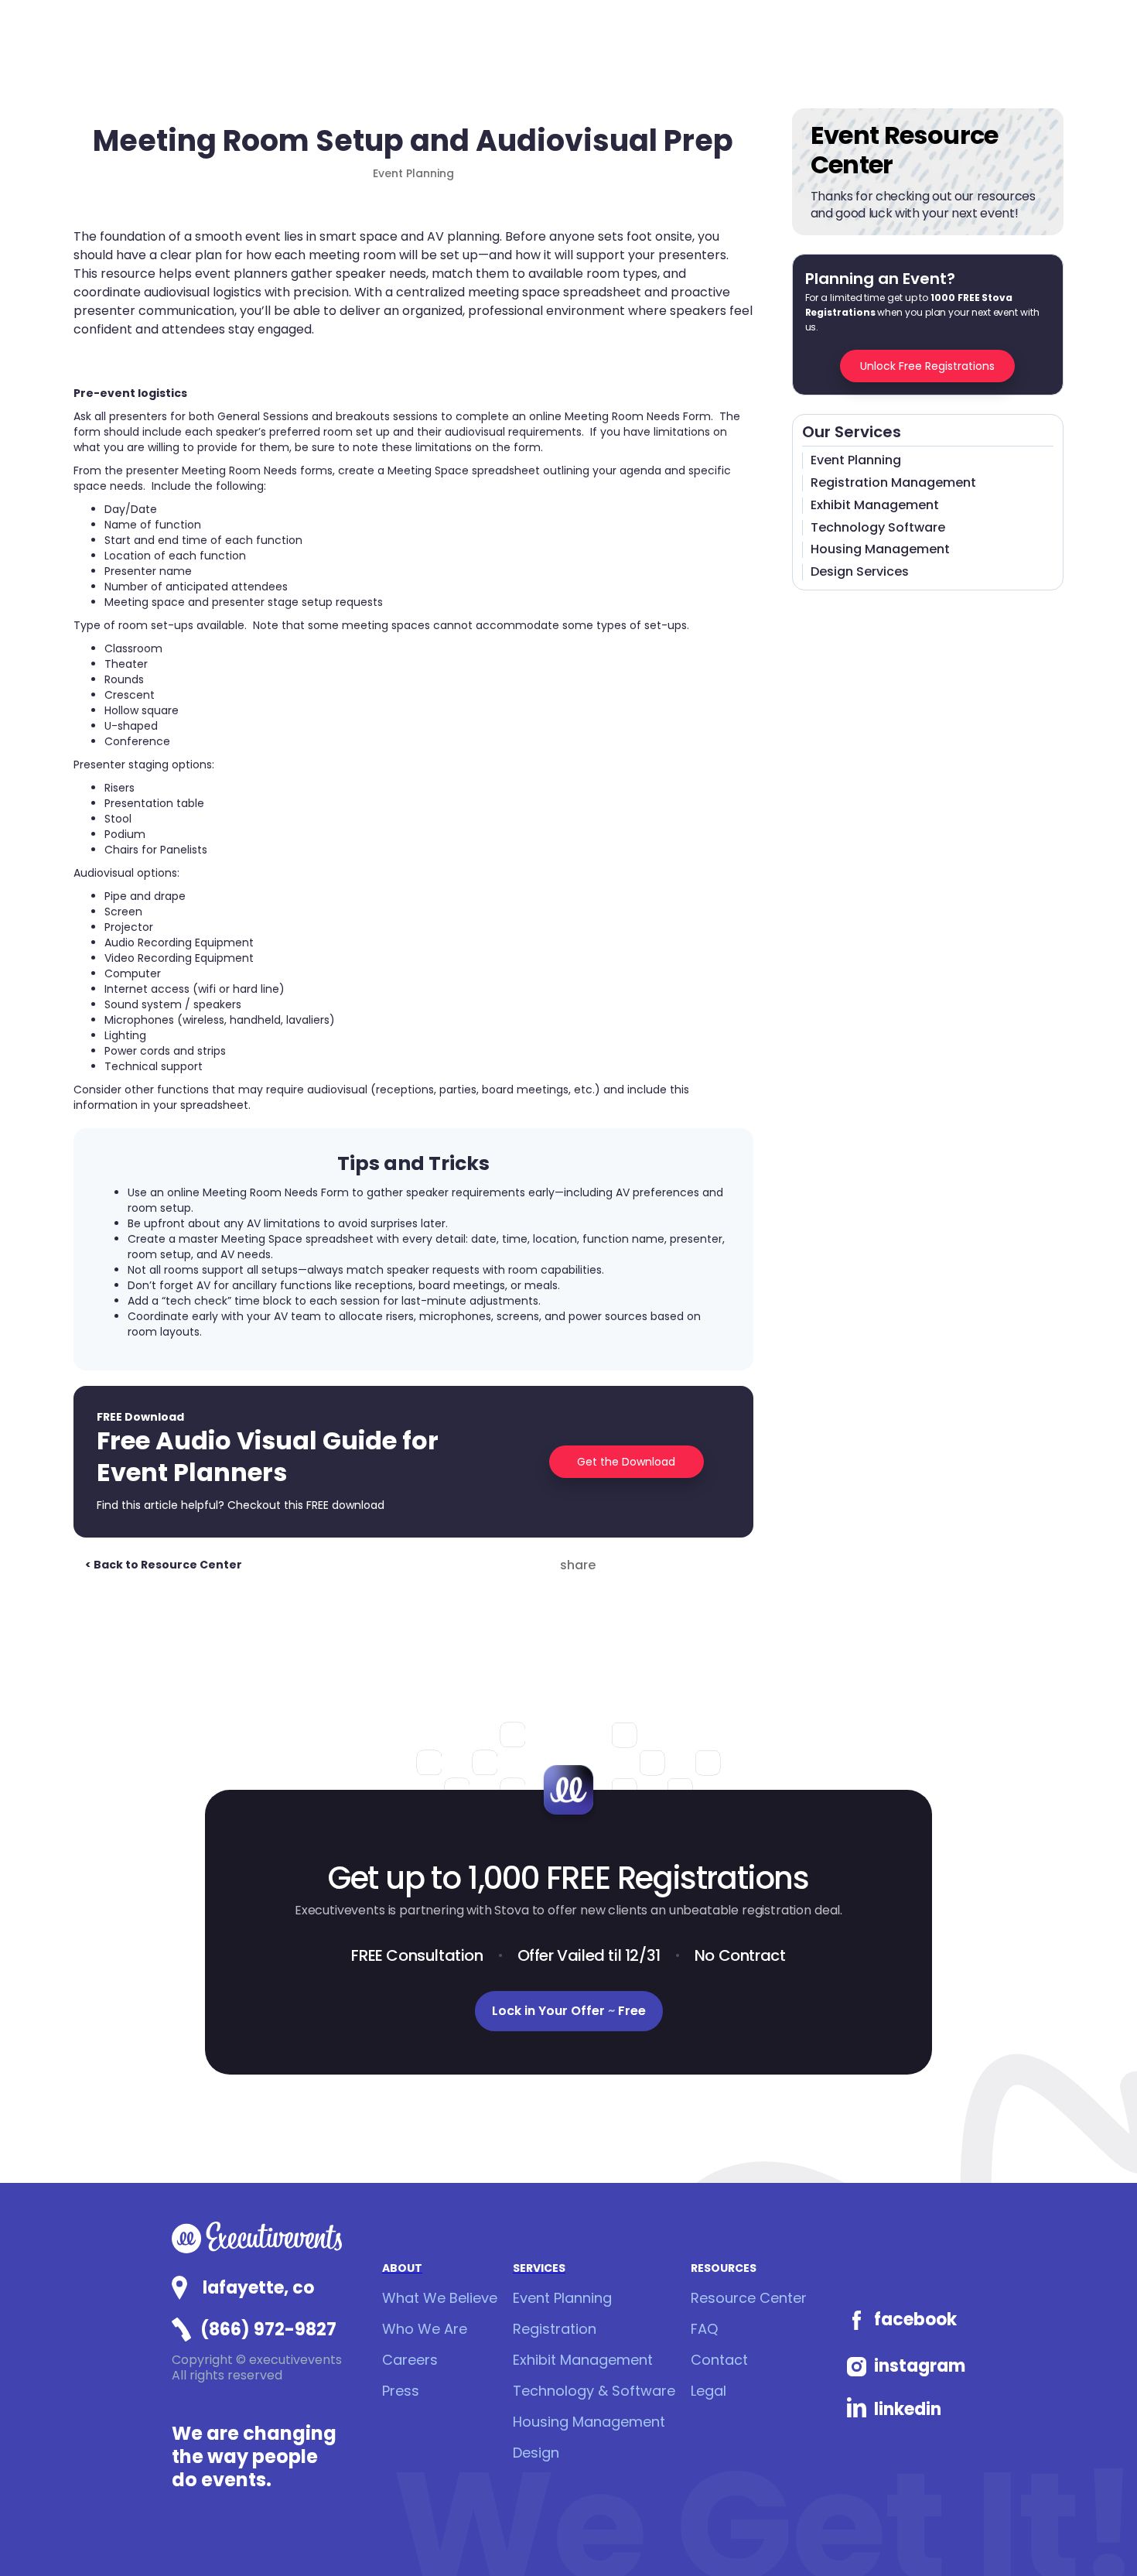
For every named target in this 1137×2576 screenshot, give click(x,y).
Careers (410, 2360)
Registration (555, 2329)
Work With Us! (1069, 2534)
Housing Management (880, 550)
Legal (708, 2391)
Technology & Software (594, 2391)
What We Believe (440, 2298)
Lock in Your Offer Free (569, 2011)
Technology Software (878, 528)
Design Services (860, 572)
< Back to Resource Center (164, 1565)
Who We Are (425, 2329)
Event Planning (856, 461)
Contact (719, 2360)
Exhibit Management (875, 506)
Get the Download (626, 1462)
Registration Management (893, 483)
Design (536, 2453)
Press (401, 2391)
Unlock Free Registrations (927, 366)
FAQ (704, 2329)
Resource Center (749, 2298)
